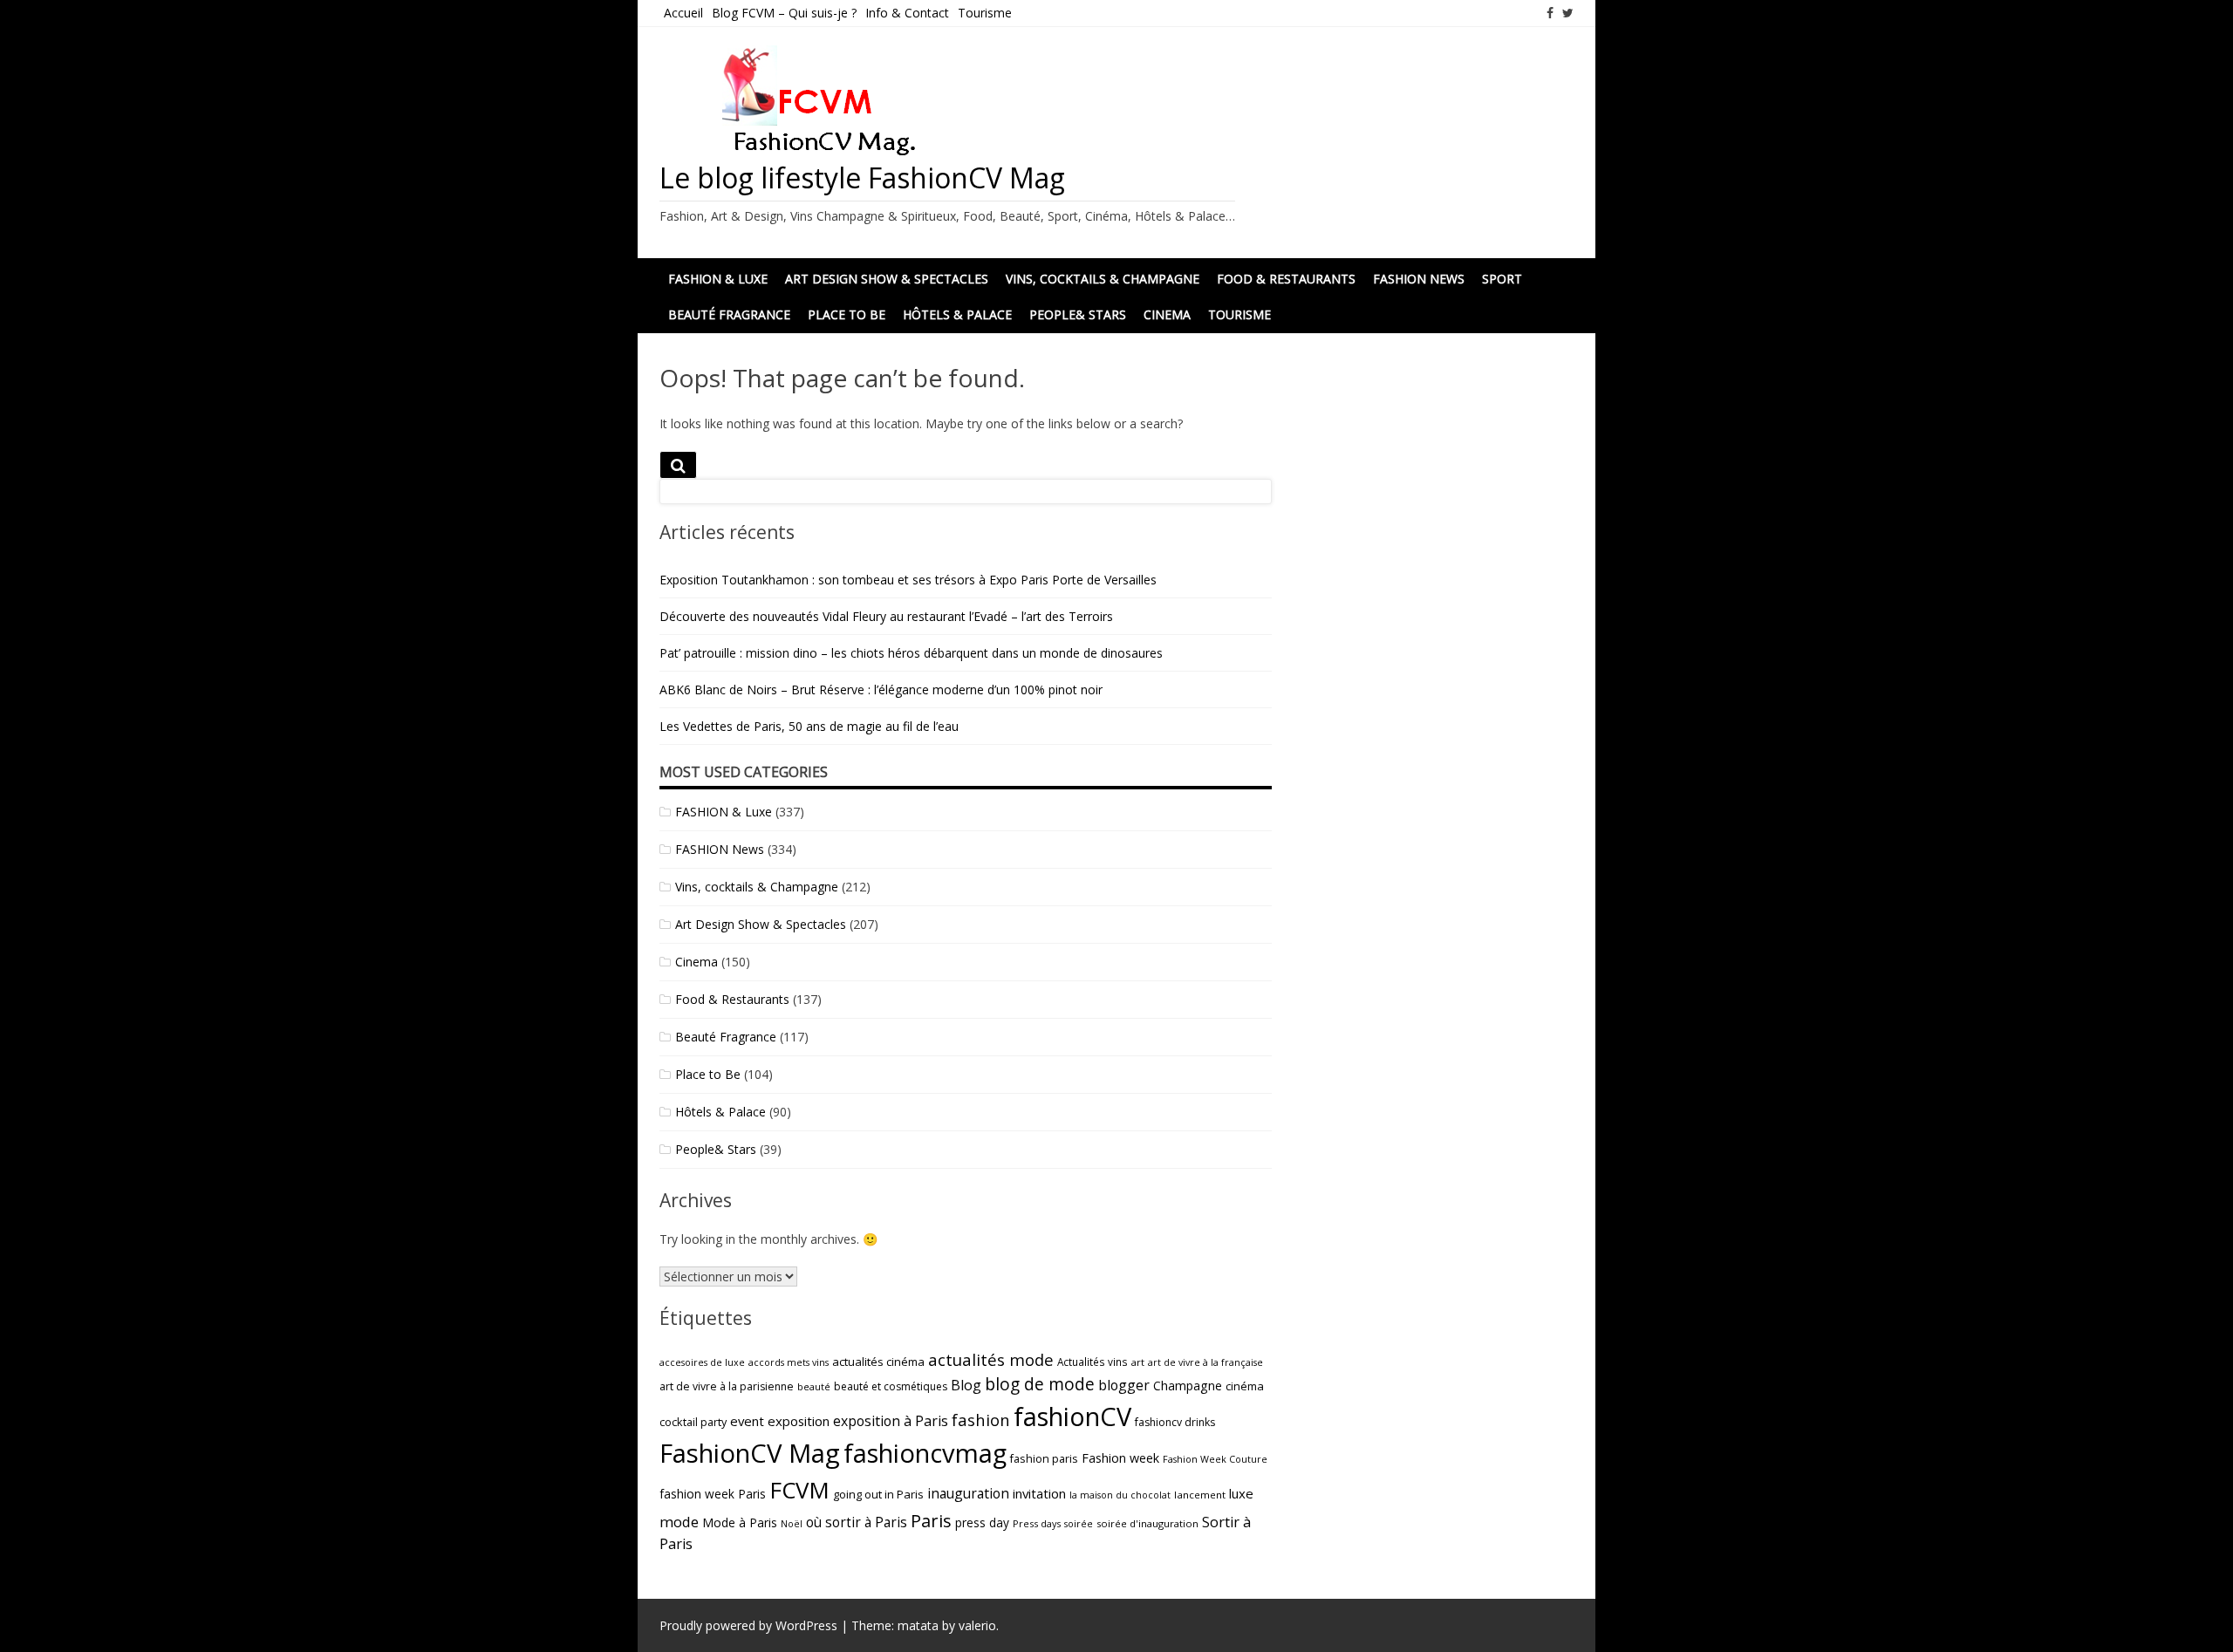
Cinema (1167, 314)
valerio (977, 1625)
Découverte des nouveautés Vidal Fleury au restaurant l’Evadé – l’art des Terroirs (886, 616)
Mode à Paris (740, 1522)
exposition (799, 1421)
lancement (1200, 1495)
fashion (981, 1420)
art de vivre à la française (1205, 1362)
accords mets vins (789, 1362)
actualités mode (991, 1359)
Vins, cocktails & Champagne (1103, 279)
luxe (1241, 1493)
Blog (966, 1385)
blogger (1124, 1385)
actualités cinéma (878, 1362)
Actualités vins (1093, 1362)
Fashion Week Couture (1215, 1459)
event (747, 1421)
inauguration (968, 1493)
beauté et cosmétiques (891, 1386)
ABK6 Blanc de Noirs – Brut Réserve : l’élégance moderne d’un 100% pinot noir (881, 689)
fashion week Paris (713, 1494)
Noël (792, 1524)
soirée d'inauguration (1147, 1523)
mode (679, 1522)
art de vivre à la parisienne (727, 1386)
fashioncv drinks (1175, 1422)
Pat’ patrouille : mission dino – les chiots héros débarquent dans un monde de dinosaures (911, 653)
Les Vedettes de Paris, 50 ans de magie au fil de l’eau (809, 726)
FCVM (799, 1490)
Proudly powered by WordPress (748, 1625)
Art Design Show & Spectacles (887, 279)
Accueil (683, 13)
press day (982, 1522)
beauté (814, 1386)
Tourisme (985, 13)
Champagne (1188, 1386)
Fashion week (1120, 1458)
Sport (1502, 279)
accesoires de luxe (702, 1362)
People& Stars (1078, 314)
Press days (1037, 1523)
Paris (931, 1520)
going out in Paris (878, 1494)
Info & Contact (907, 13)
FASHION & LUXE (718, 279)
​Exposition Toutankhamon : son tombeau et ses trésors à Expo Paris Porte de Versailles (908, 580)
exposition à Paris (891, 1421)
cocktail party (693, 1422)
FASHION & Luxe (724, 812)
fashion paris (1044, 1459)
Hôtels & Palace (957, 314)
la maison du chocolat (1120, 1495)
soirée (1079, 1523)
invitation (1039, 1493)
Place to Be (847, 314)
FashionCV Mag (750, 1453)
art (1138, 1362)
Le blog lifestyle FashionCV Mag (862, 177)
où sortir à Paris (857, 1522)
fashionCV (1072, 1416)
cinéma (1245, 1386)
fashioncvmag (925, 1453)
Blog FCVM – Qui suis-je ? (784, 13)
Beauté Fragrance (729, 314)
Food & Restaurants (1286, 279)
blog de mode (1040, 1384)
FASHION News (1419, 279)
